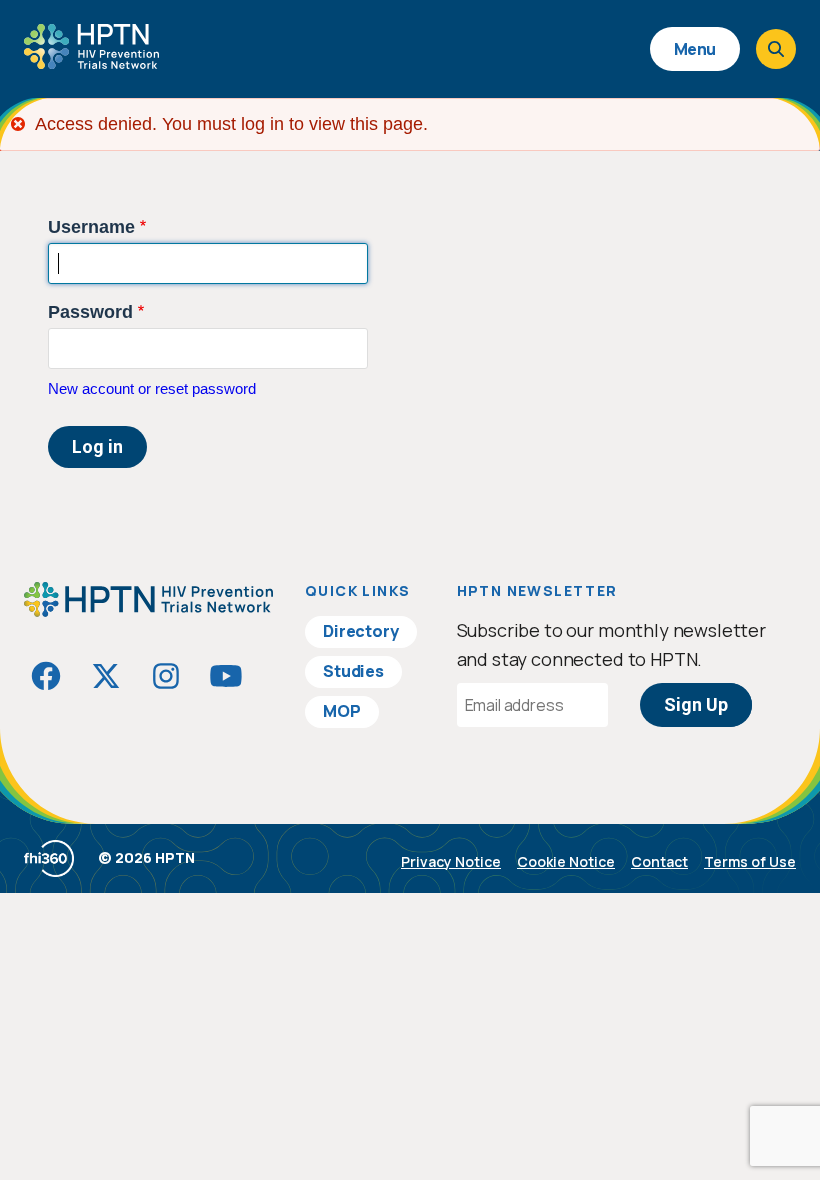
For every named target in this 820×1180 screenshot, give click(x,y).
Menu (695, 49)
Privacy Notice (451, 861)
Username (91, 227)
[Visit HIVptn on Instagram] (166, 676)
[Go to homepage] (91, 62)
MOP (342, 711)
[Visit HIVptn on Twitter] (106, 676)
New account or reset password (152, 388)
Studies (353, 671)
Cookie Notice (566, 861)
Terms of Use (750, 861)
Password (90, 312)
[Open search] (776, 49)
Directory (361, 631)
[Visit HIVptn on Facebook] (46, 676)
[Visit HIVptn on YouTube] (226, 676)
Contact (659, 861)
